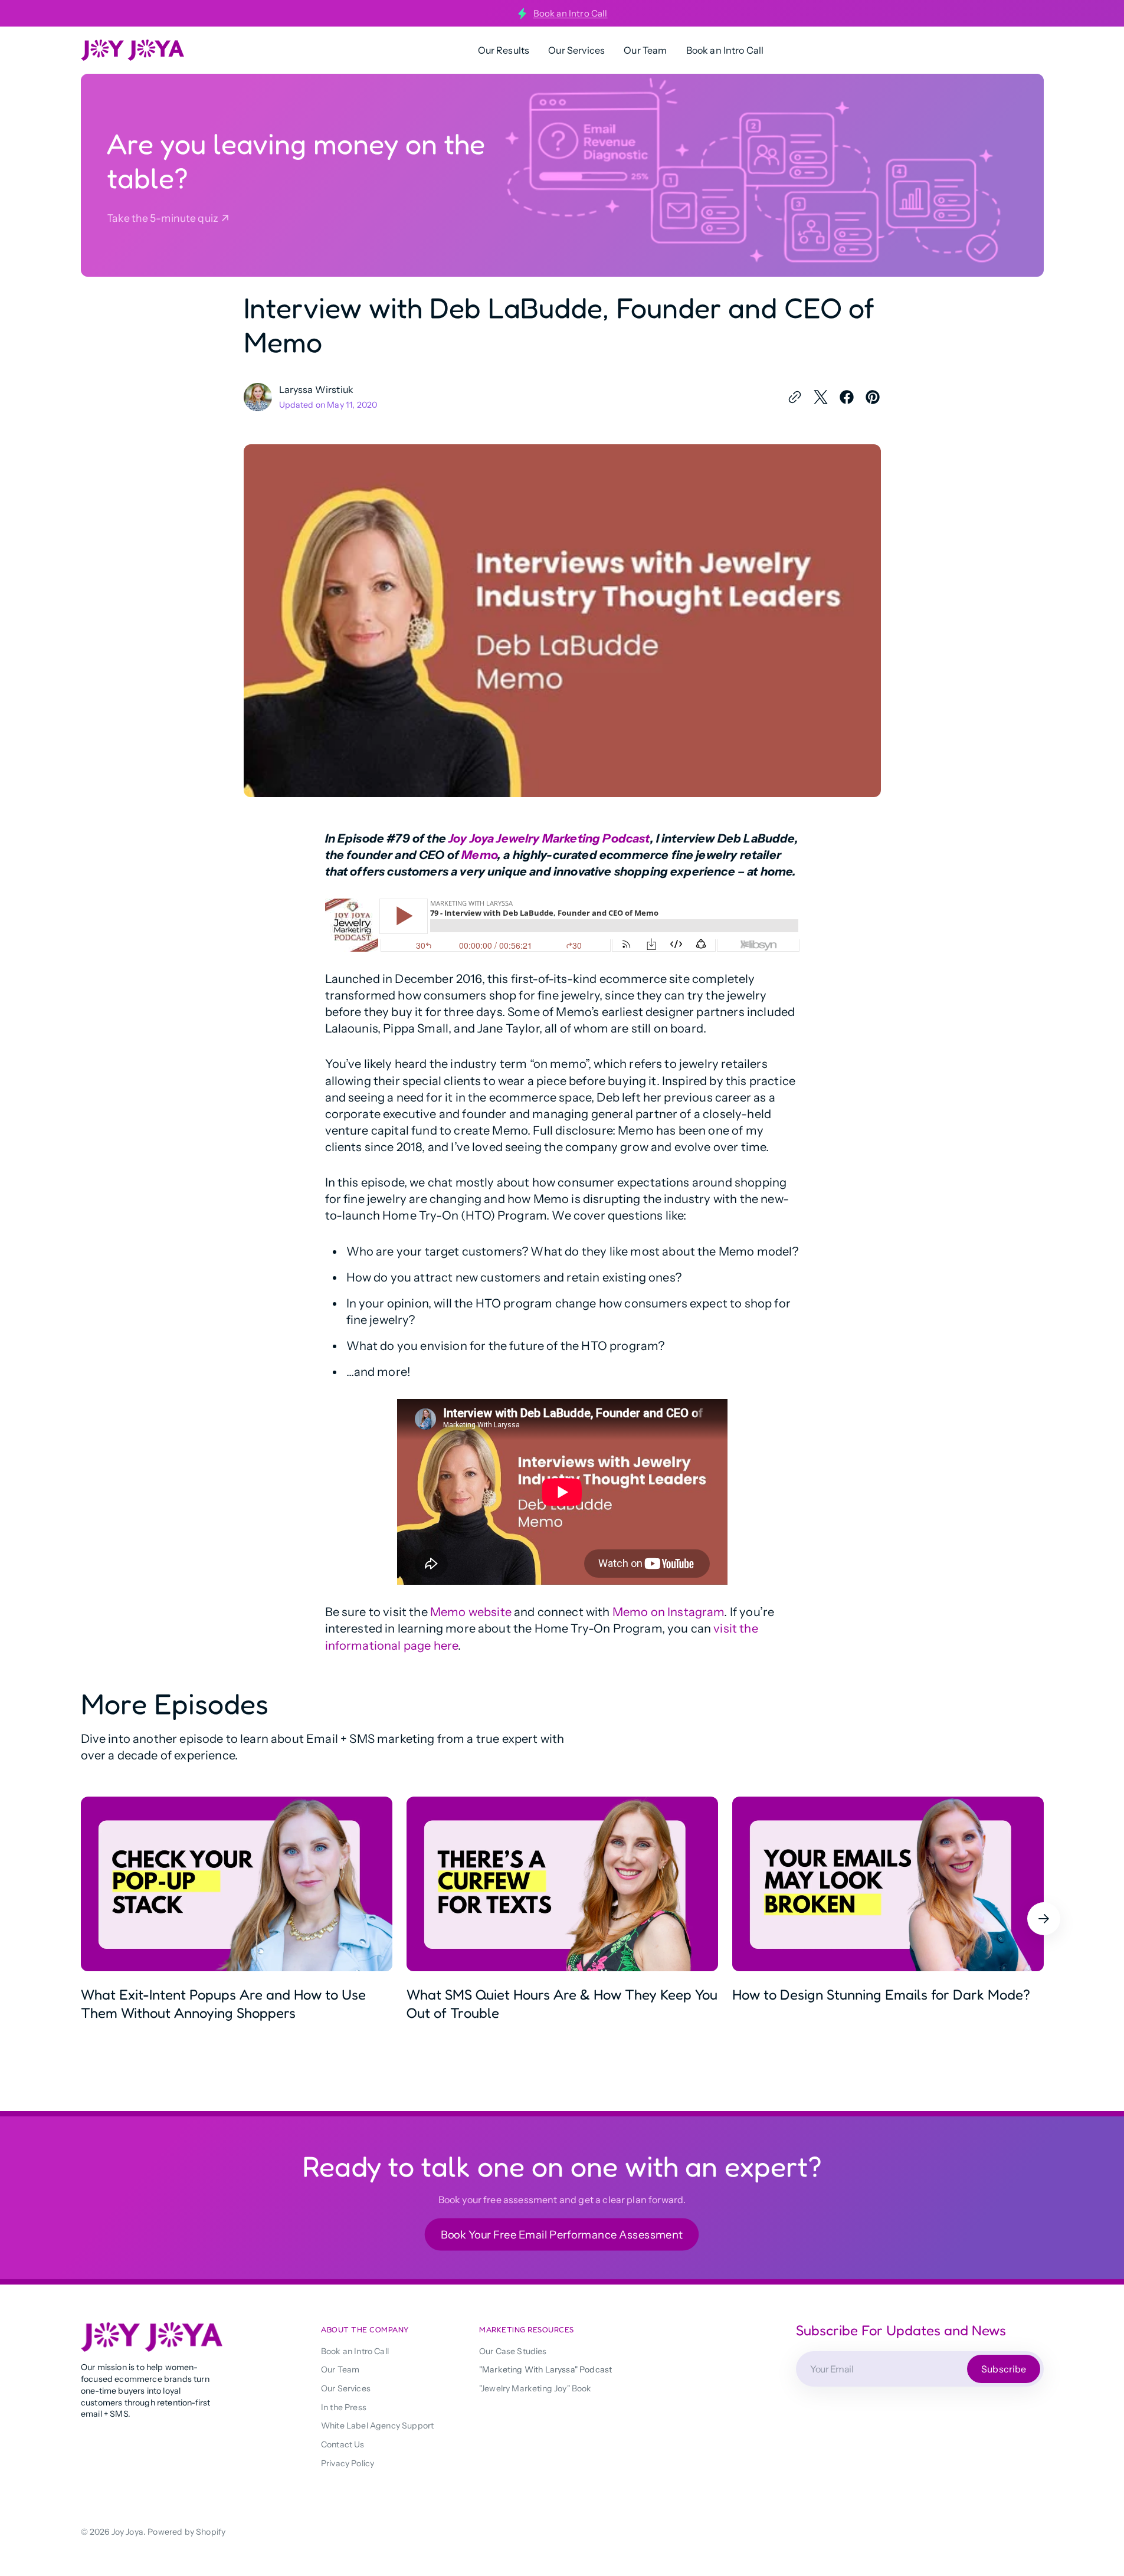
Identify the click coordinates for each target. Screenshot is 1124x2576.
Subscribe (1004, 2368)
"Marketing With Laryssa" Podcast (545, 2369)
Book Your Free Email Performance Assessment (562, 2235)
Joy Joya (127, 2532)
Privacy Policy (348, 2463)
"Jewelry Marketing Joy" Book (535, 2388)
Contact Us (343, 2444)
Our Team (340, 2369)
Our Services (346, 2388)
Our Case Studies (513, 2351)
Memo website (471, 1612)
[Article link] (237, 1918)
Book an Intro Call (571, 13)
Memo (479, 855)
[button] (1044, 1919)
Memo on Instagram (668, 1612)
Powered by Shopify (186, 2532)
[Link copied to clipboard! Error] (795, 397)
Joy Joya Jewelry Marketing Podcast (549, 838)
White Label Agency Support (377, 2426)
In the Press (344, 2407)
